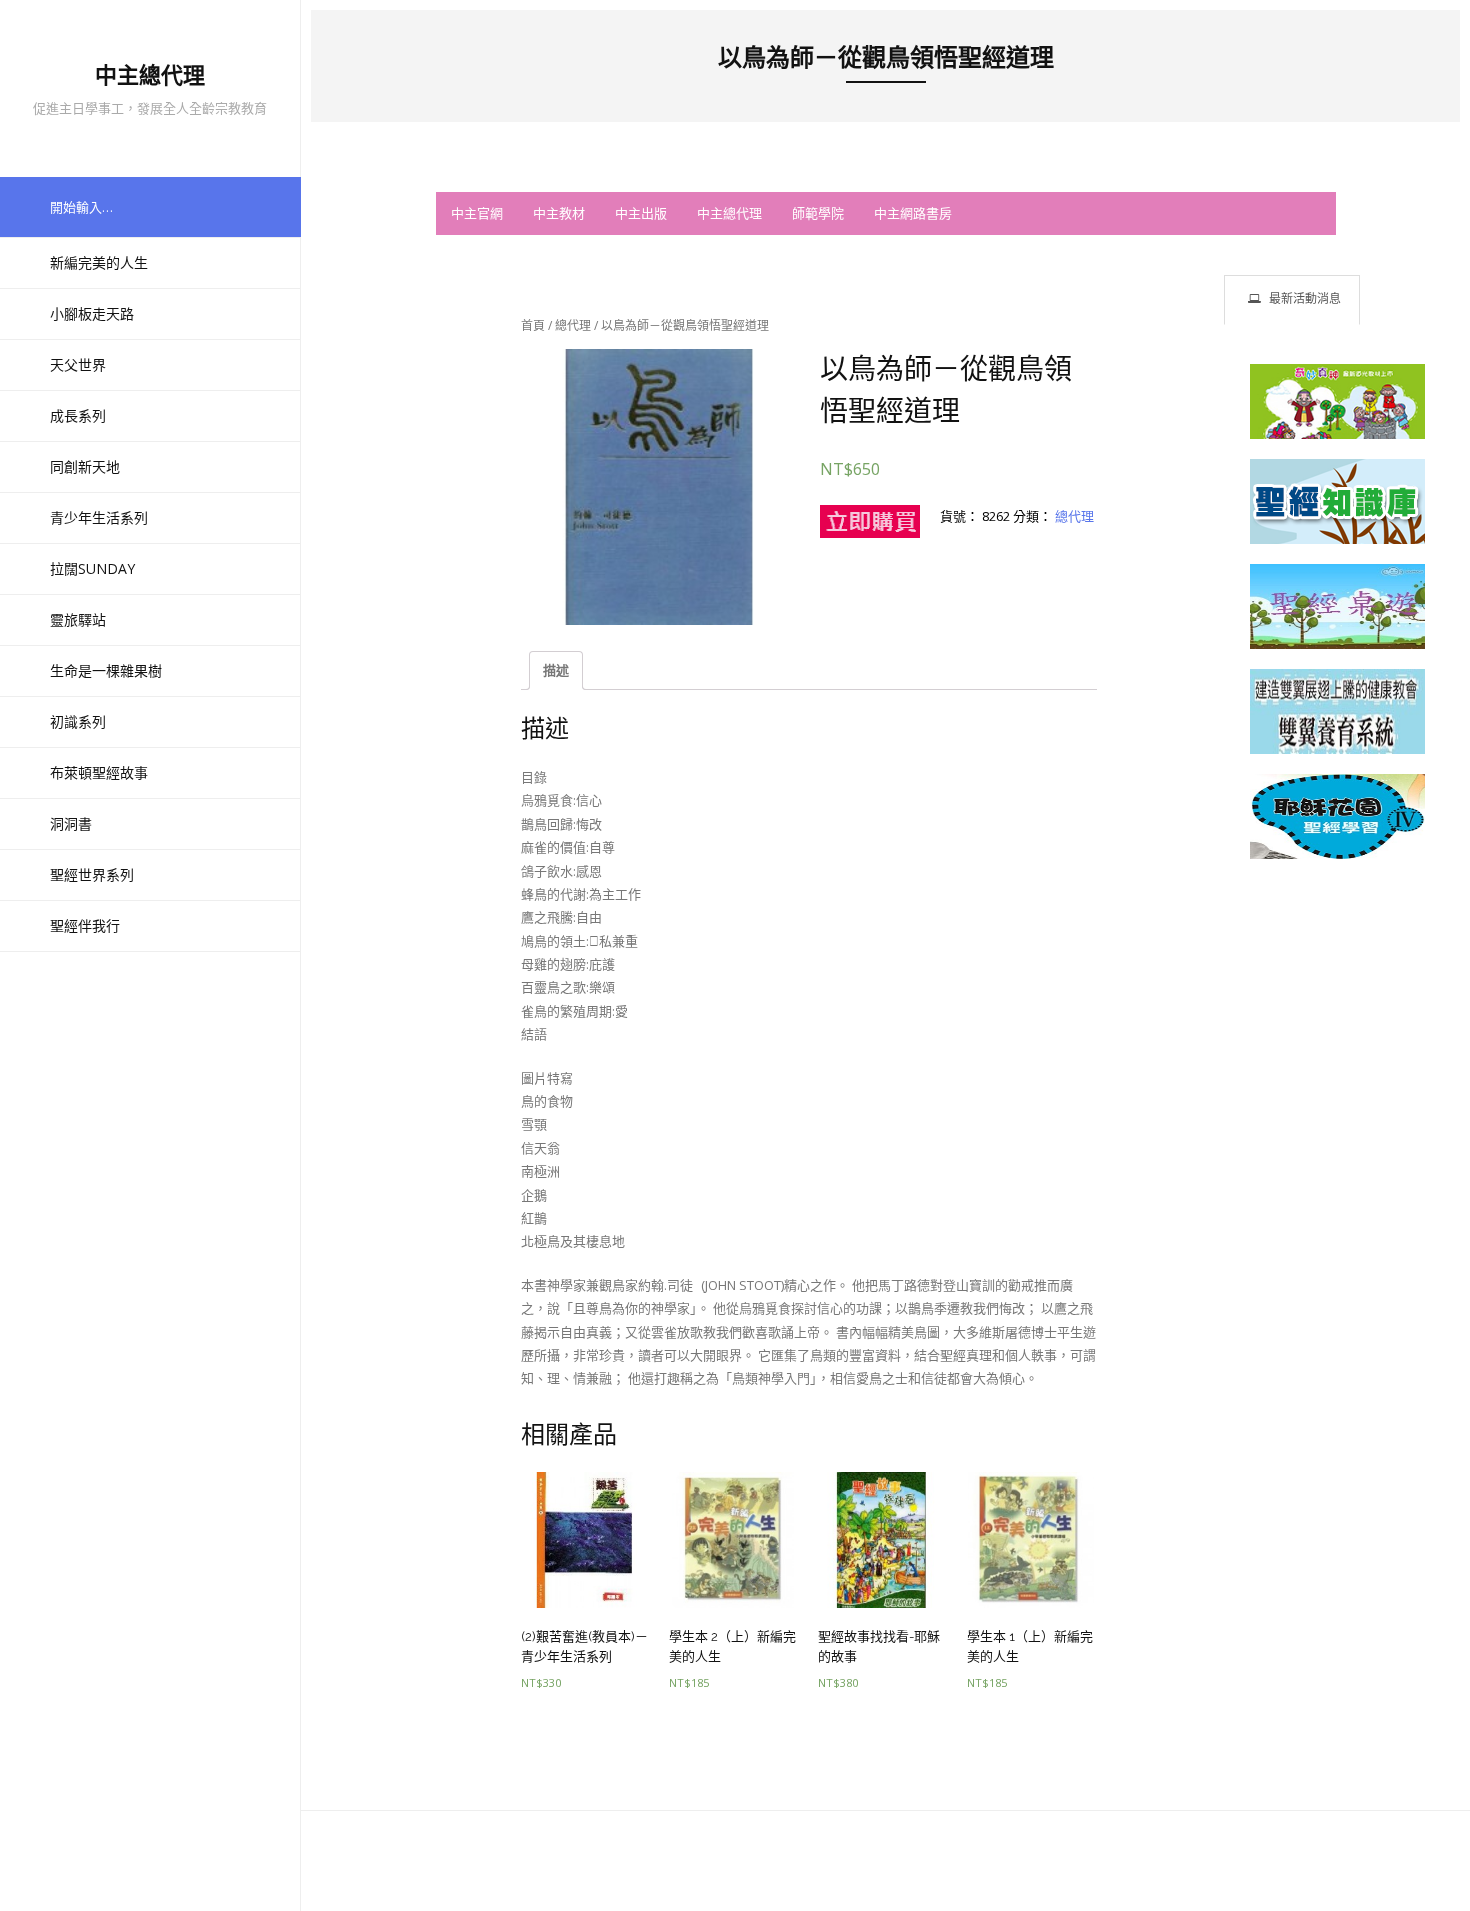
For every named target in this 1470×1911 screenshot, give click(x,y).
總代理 (573, 325)
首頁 (533, 325)
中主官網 (477, 213)
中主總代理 (729, 213)
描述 (556, 670)
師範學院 (818, 213)
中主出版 (641, 213)
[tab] (1292, 299)
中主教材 (559, 213)
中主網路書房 (913, 213)
